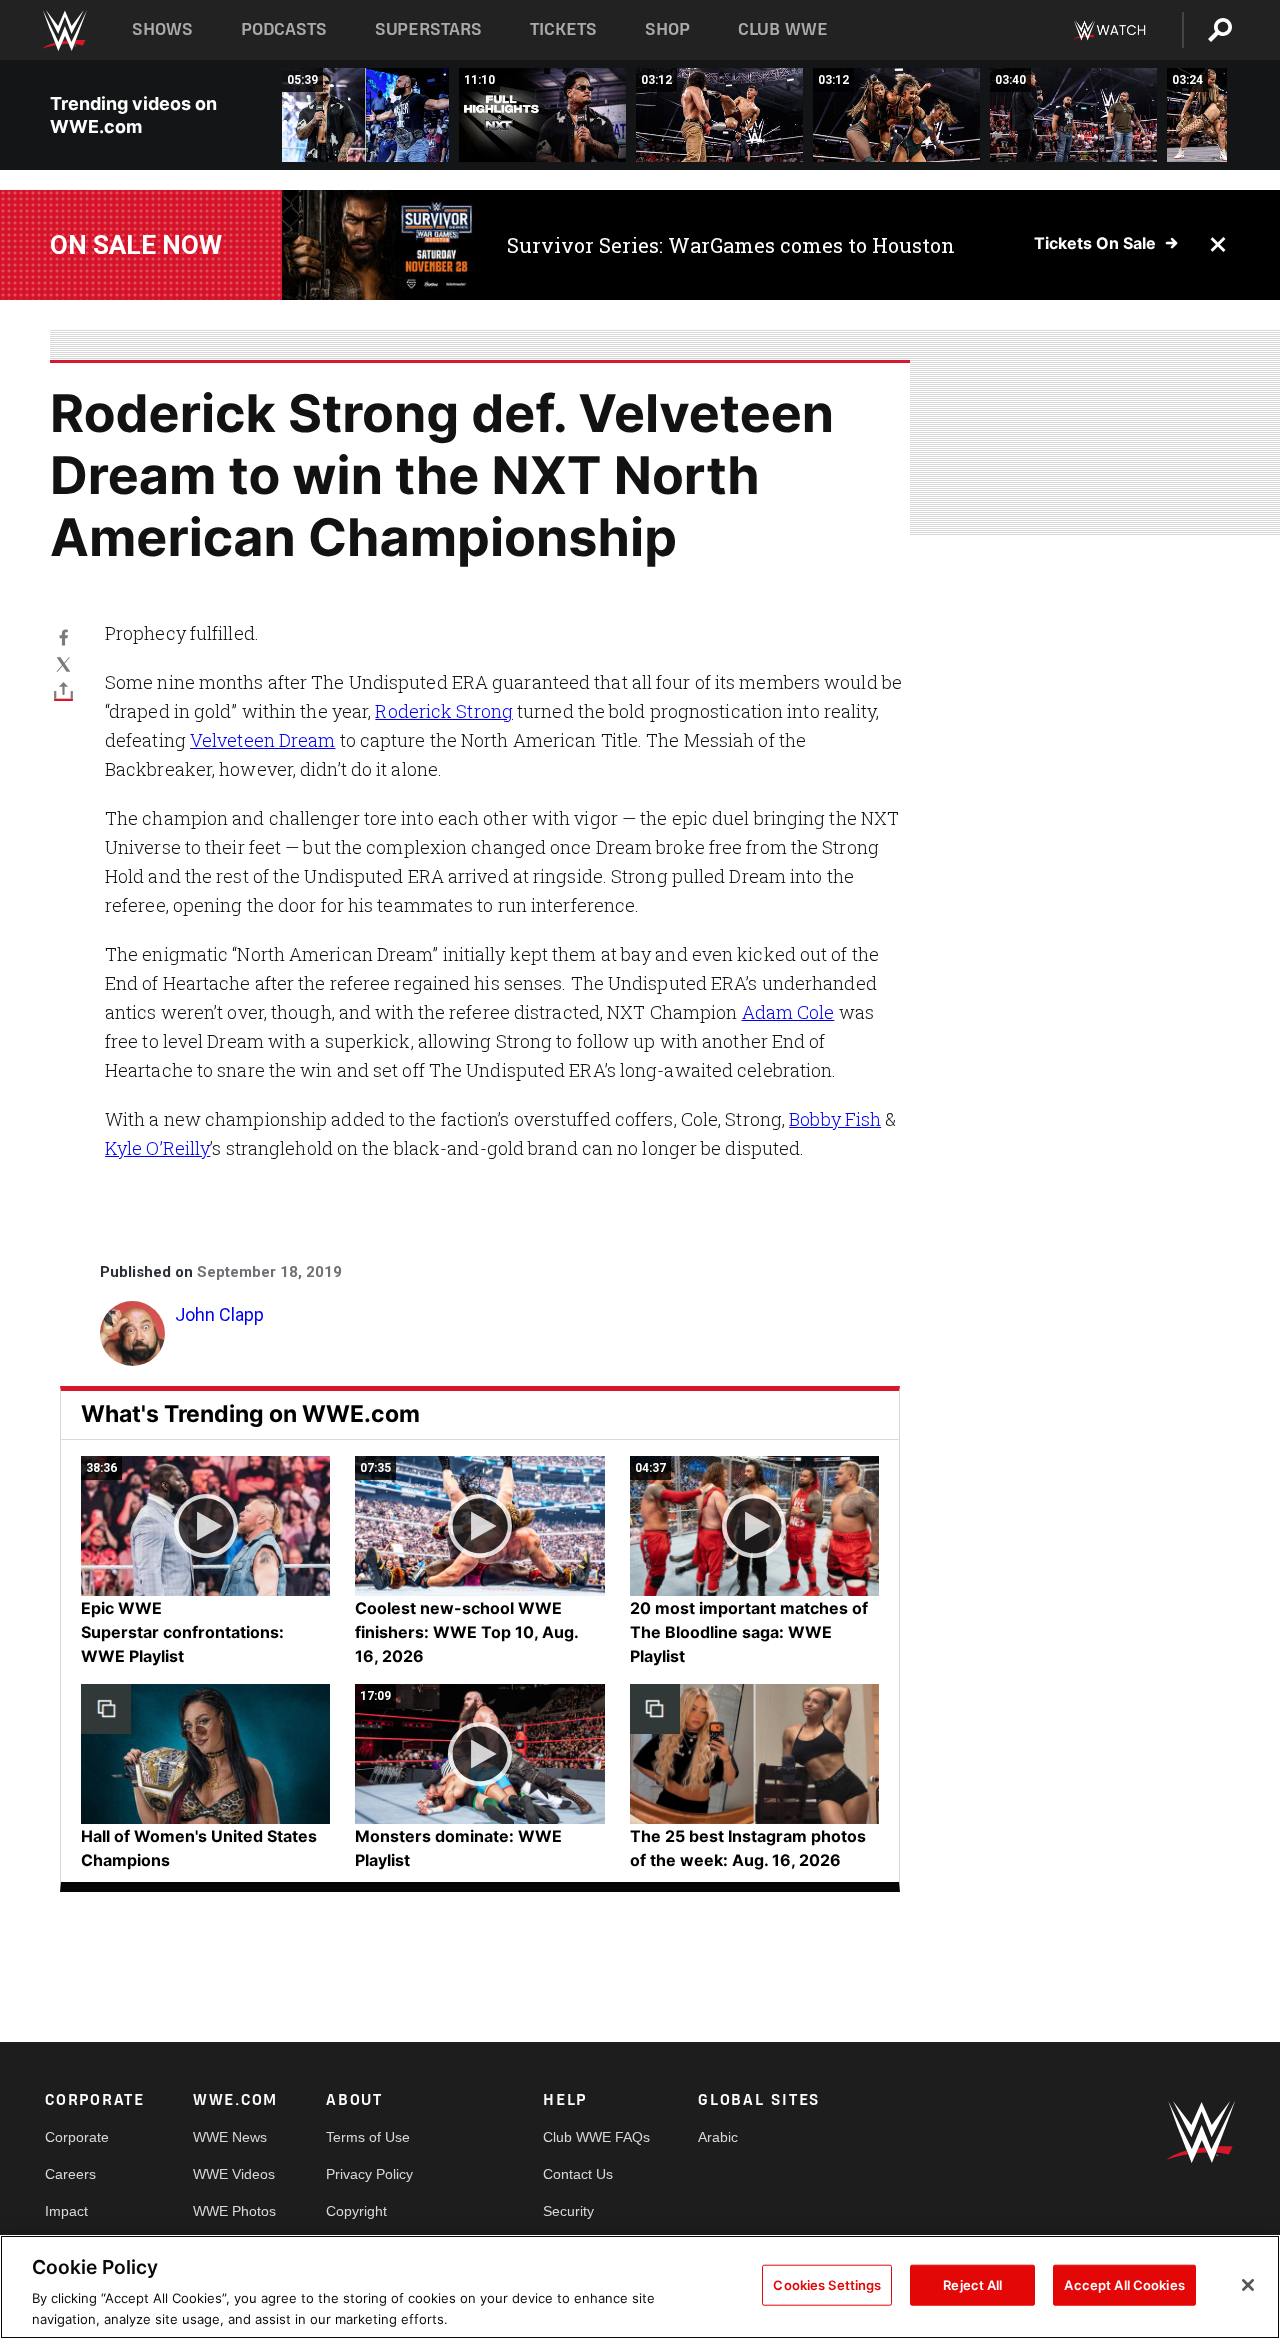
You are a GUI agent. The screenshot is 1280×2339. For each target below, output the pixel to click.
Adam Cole (788, 1012)
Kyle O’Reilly (157, 1148)
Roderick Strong (444, 711)
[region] (640, 2287)
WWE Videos (234, 2174)
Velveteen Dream (263, 740)
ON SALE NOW (136, 245)
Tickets (563, 29)
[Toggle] (63, 690)
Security (568, 2211)
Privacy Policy (369, 2174)
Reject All (972, 2285)
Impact (66, 2211)
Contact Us (578, 2174)
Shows (162, 29)
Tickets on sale (1095, 243)
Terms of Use (368, 2137)
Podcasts (284, 29)
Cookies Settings (827, 2285)
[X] (63, 663)
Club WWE (783, 29)
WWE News (230, 2137)
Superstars (429, 29)
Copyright (356, 2211)
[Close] (1248, 2285)
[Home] (63, 30)
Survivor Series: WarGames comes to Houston (731, 245)
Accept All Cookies (1124, 2285)
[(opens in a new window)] (379, 245)
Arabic (718, 2137)
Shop (667, 29)
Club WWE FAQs (596, 2137)
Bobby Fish (835, 1119)
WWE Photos (234, 2211)
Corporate (77, 2137)
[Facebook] (63, 636)
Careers (70, 2174)
